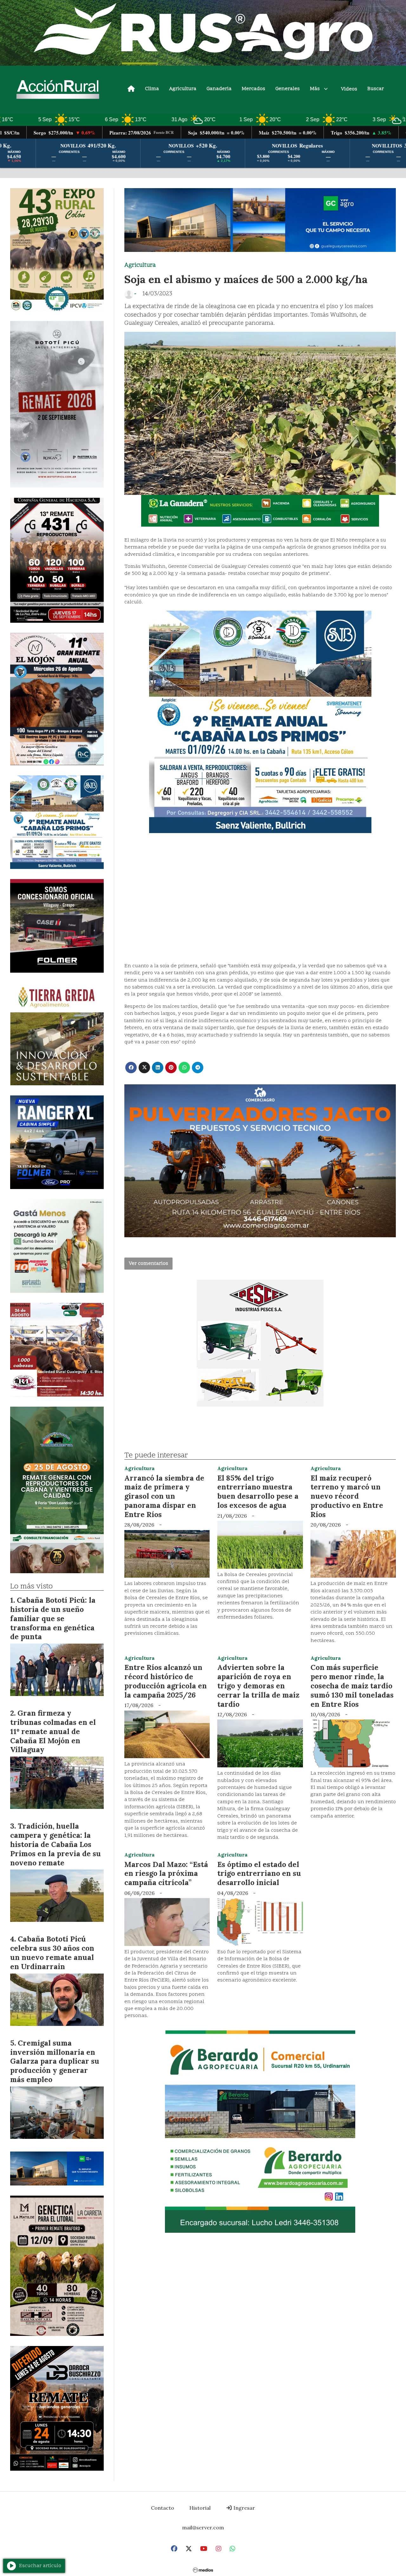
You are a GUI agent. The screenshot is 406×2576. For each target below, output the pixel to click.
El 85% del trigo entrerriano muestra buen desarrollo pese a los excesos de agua (258, 1492)
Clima (152, 89)
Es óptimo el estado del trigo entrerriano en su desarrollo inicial (259, 1873)
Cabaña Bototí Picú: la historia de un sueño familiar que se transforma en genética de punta (53, 1618)
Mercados (253, 89)
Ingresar (244, 2508)
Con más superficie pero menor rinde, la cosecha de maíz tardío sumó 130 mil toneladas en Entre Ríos (352, 1686)
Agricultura (183, 89)
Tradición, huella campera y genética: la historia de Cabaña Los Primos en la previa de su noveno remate (56, 1844)
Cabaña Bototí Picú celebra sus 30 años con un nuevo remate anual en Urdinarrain (52, 1952)
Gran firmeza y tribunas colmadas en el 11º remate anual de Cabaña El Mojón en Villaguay (53, 1731)
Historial (200, 2508)
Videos (349, 89)
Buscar (376, 89)
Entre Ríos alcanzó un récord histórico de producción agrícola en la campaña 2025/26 (166, 1681)
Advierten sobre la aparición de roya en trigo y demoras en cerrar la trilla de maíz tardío (258, 1686)
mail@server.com (203, 2527)
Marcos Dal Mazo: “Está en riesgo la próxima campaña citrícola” (166, 1873)
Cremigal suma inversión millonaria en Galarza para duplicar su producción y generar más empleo (55, 2061)
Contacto (163, 2508)
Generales (288, 89)
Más (315, 89)
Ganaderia (219, 89)
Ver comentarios (148, 1264)
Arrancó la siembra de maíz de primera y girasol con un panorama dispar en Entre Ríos (164, 1496)
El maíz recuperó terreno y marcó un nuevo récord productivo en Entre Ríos (347, 1496)
